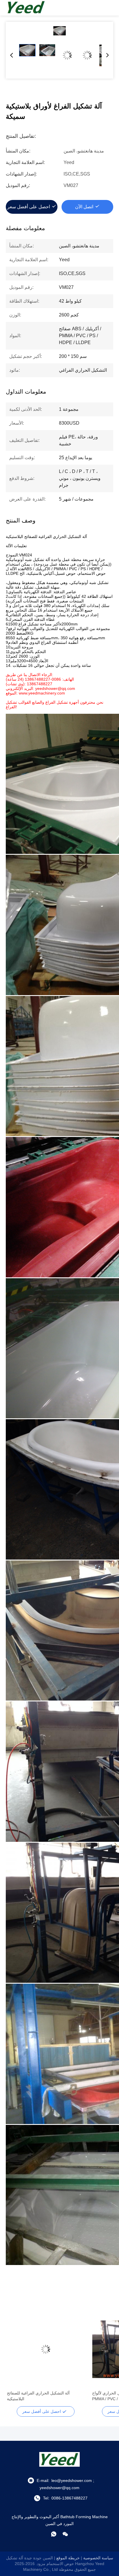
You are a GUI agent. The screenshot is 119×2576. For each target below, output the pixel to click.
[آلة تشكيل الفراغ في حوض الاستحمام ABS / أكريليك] (45, 2349)
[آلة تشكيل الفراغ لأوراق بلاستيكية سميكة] (59, 31)
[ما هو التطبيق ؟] (54, 2534)
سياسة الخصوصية (98, 2558)
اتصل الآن (84, 207)
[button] (14, 2359)
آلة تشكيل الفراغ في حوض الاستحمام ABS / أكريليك (44, 2396)
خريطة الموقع (68, 2558)
